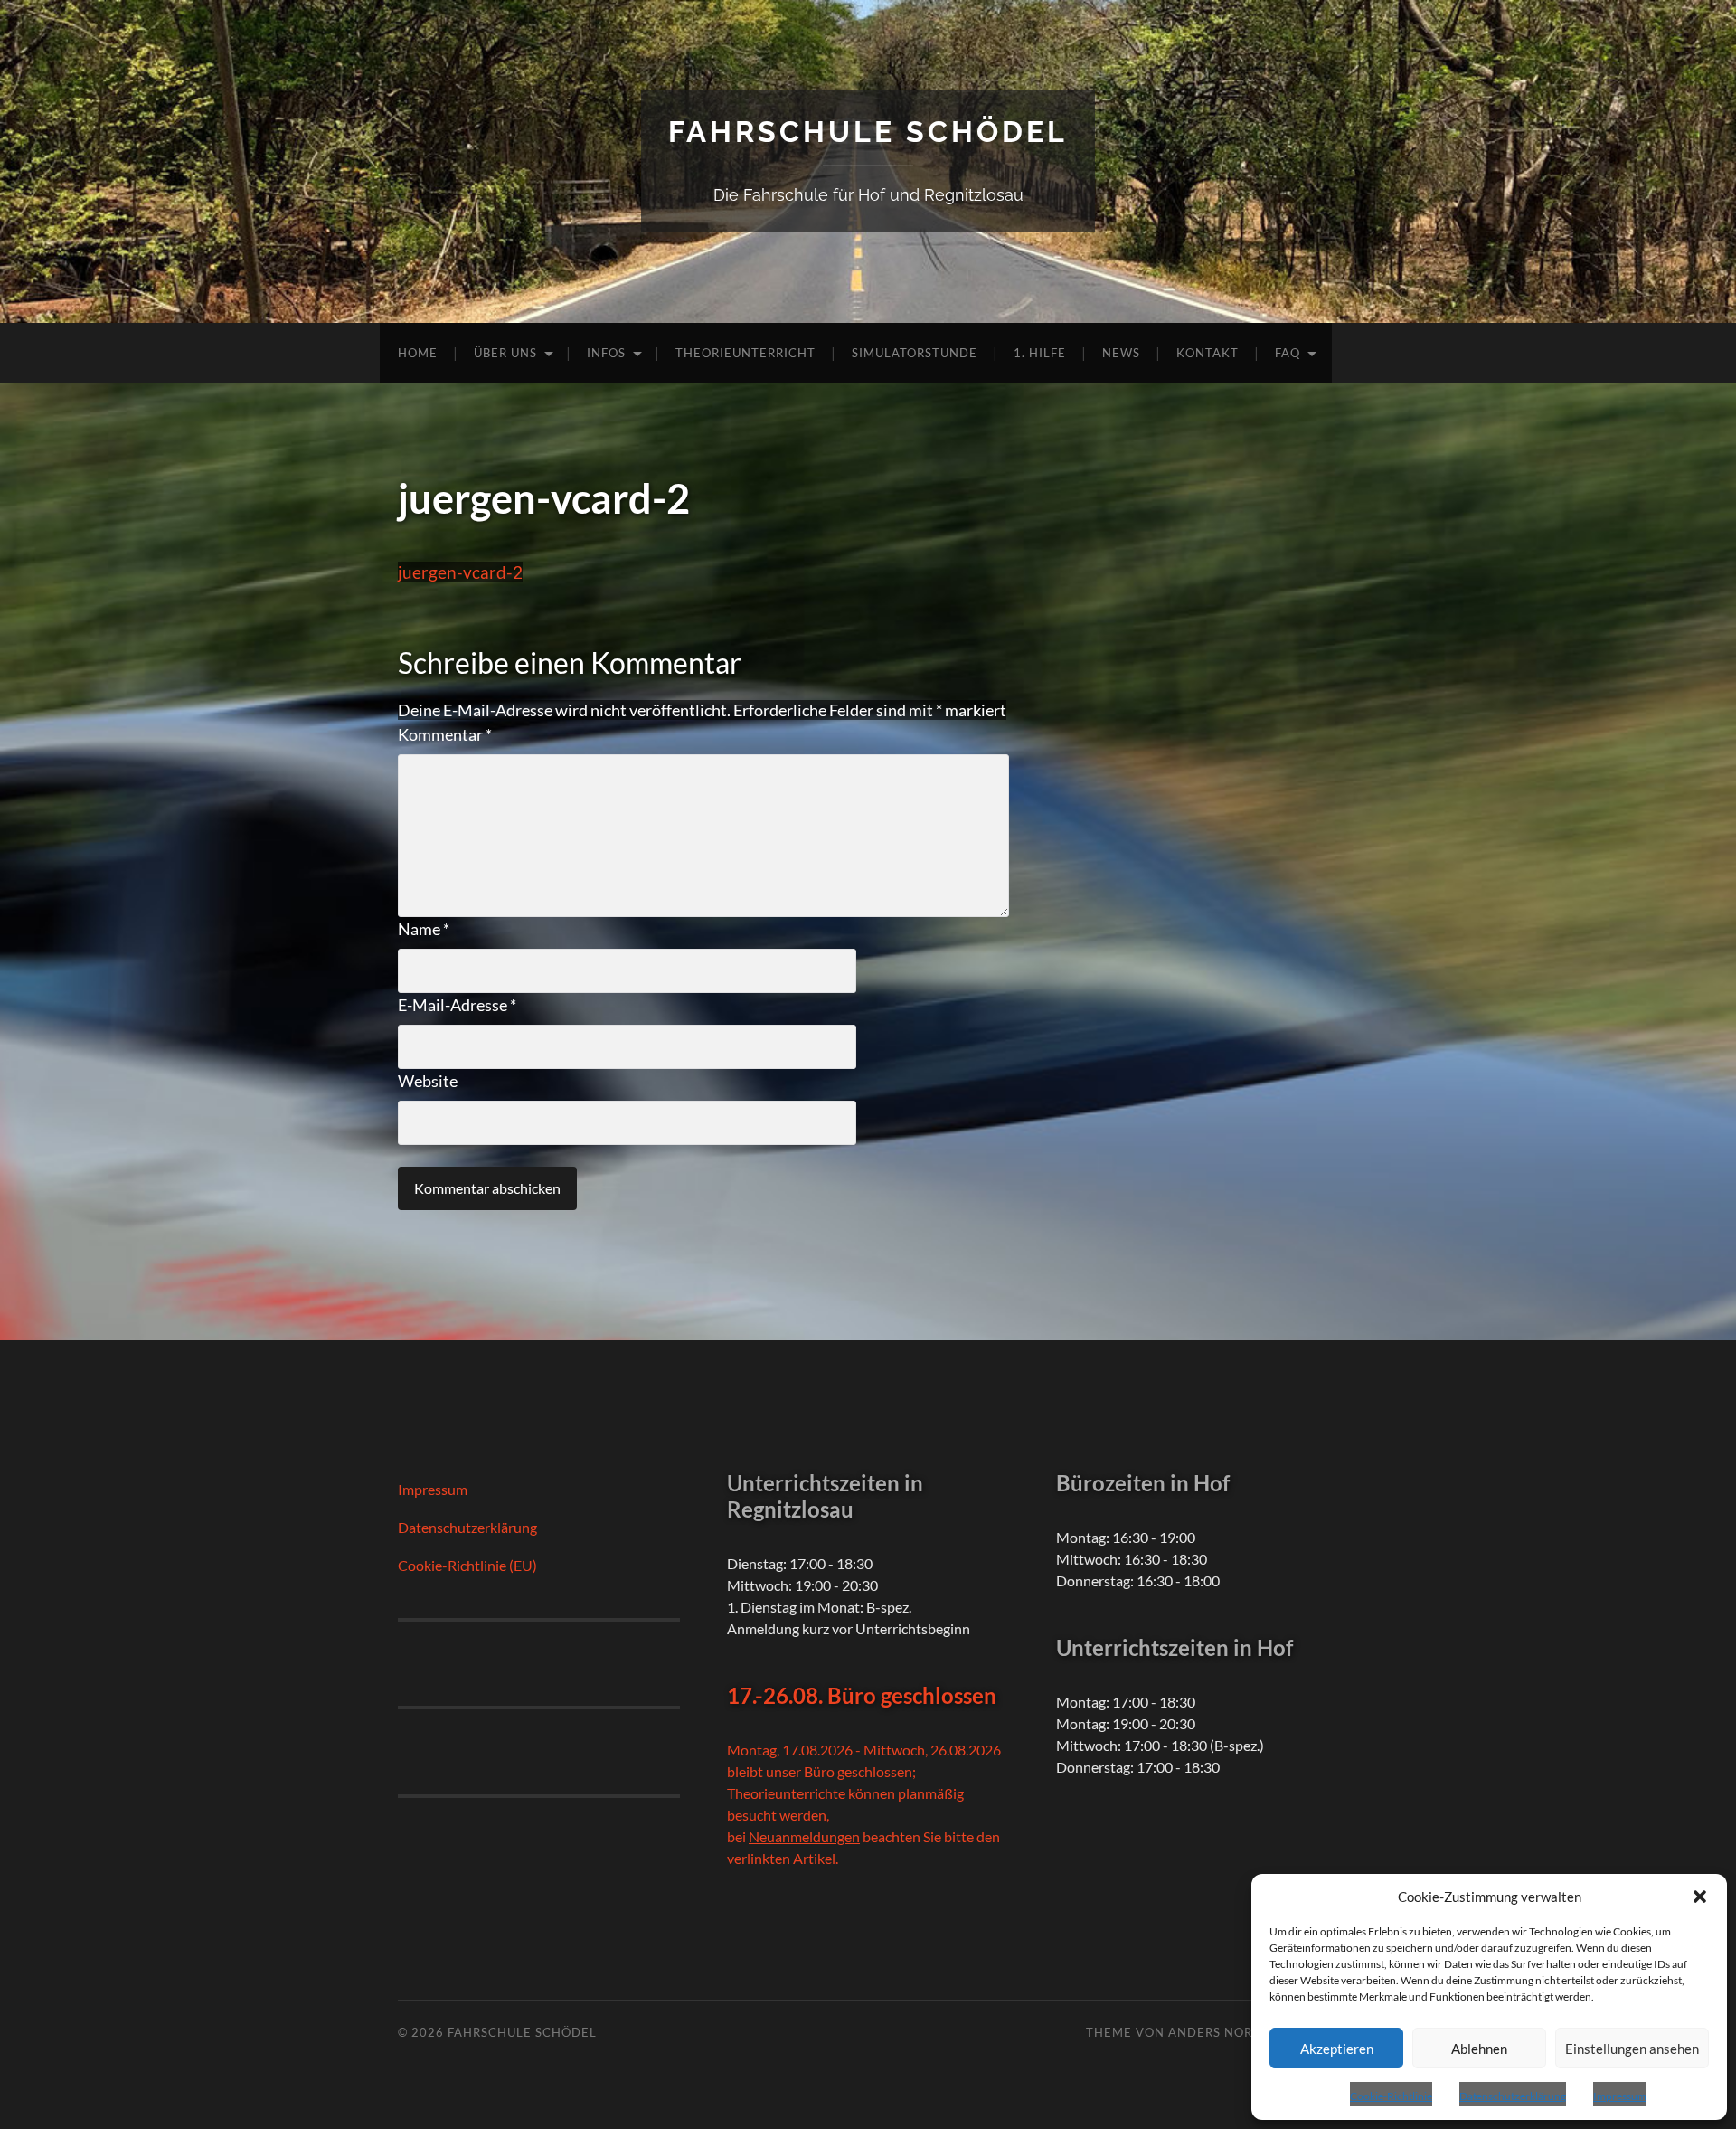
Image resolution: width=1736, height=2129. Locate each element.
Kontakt (1208, 353)
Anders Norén (1219, 2032)
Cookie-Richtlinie (1391, 2096)
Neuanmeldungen (804, 1836)
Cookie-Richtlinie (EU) (467, 1565)
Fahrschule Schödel (868, 132)
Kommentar (445, 734)
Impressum (1620, 2096)
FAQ (1288, 353)
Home (418, 353)
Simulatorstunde (915, 353)
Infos (606, 353)
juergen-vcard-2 (460, 572)
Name (424, 929)
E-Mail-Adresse (457, 1005)
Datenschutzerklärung (1513, 2096)
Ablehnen (1479, 2049)
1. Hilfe (1040, 353)
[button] (1700, 1897)
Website (428, 1081)
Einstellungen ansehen (1632, 2049)
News (1121, 353)
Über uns (505, 353)
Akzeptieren (1337, 2049)
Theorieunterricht (745, 353)
